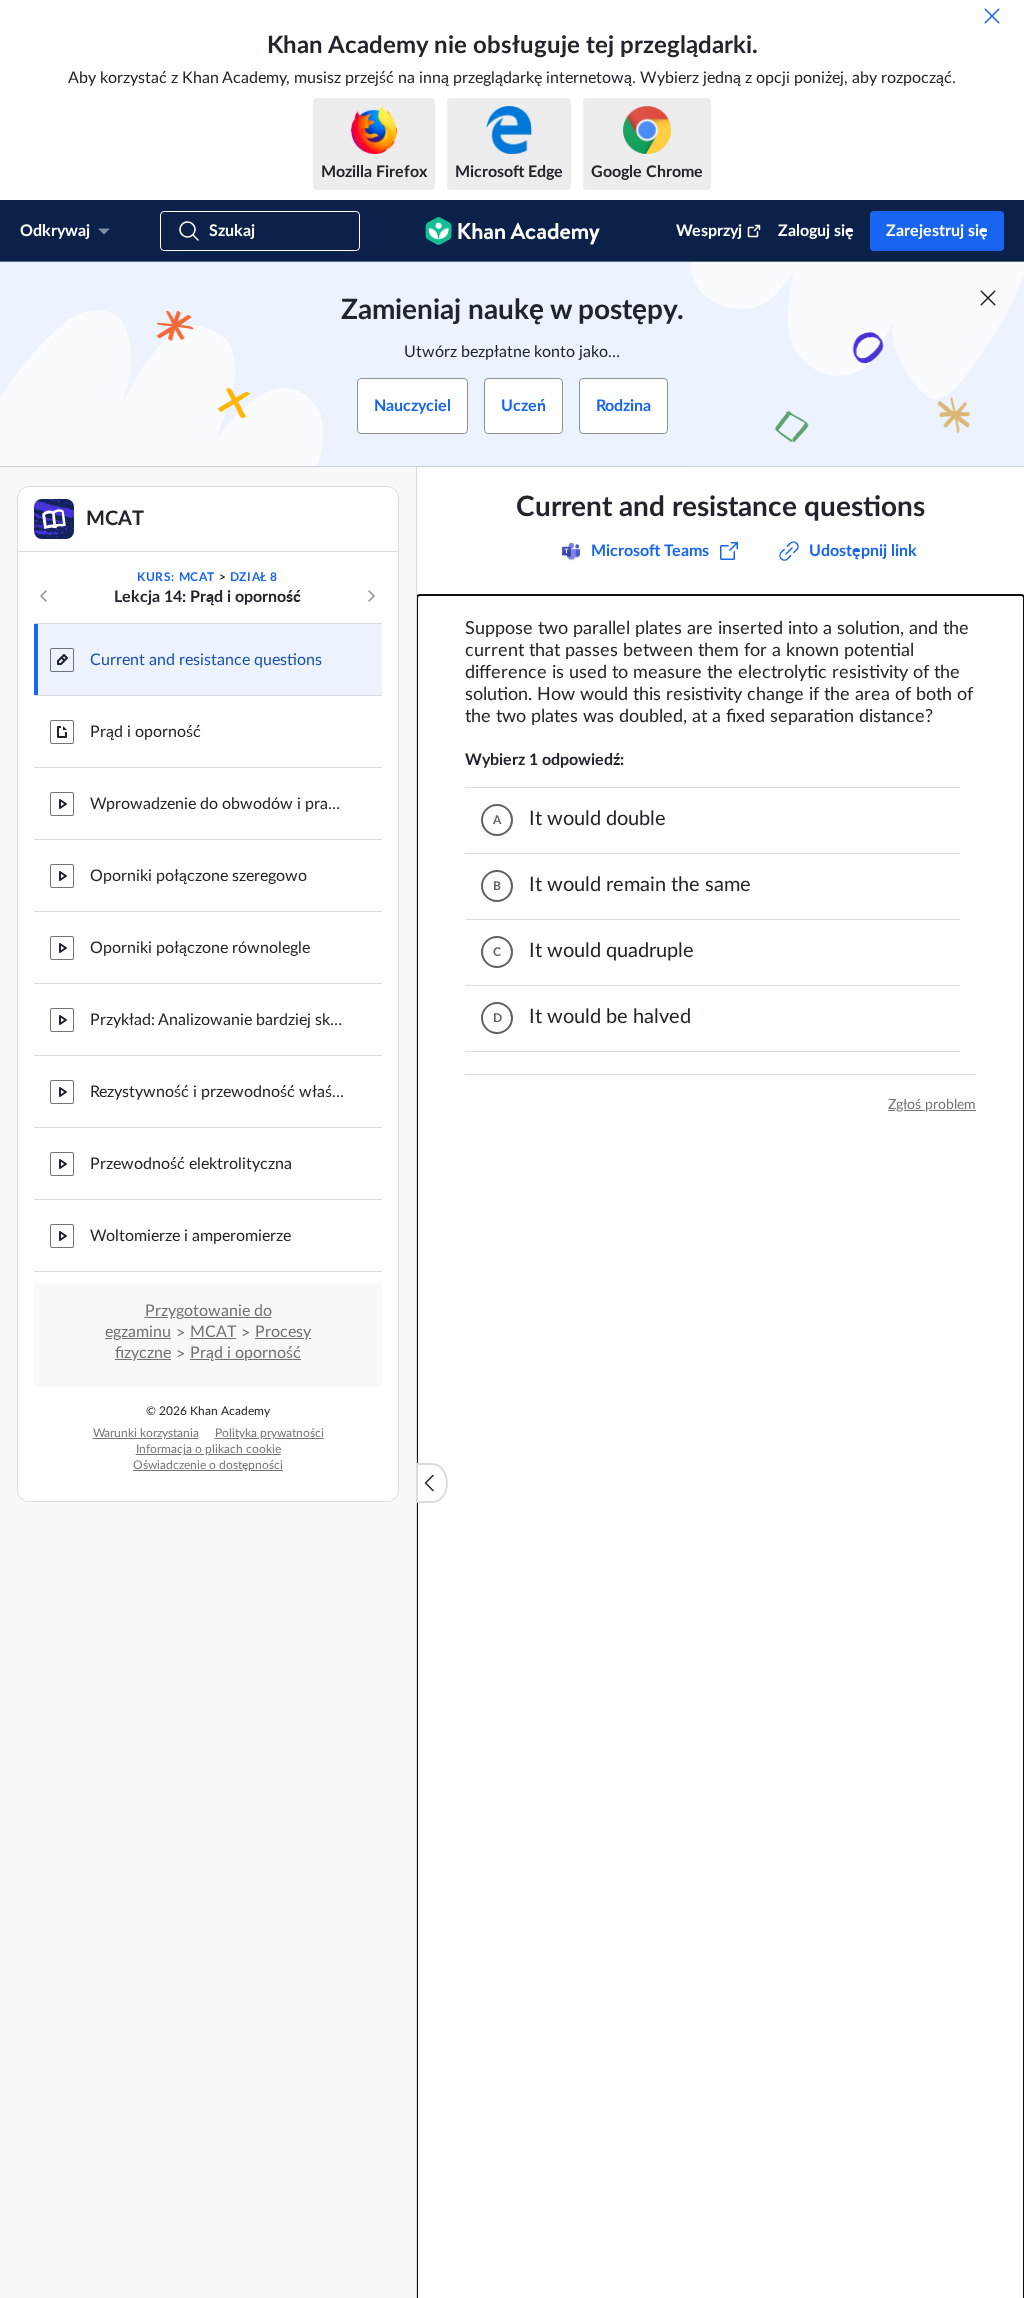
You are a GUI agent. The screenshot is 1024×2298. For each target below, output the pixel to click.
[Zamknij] (992, 16)
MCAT (213, 1332)
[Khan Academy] (512, 231)
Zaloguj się (816, 231)
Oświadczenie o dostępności (208, 1465)
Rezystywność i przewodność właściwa (220, 1092)
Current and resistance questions (206, 660)
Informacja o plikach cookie (208, 1449)
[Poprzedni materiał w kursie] (44, 596)
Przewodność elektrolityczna (191, 1164)
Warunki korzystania (146, 1433)
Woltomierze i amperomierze (190, 1236)
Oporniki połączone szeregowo (198, 876)
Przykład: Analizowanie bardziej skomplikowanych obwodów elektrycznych (220, 1020)
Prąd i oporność (145, 732)
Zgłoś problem (932, 1105)
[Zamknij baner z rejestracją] (988, 298)
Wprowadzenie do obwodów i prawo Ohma (220, 804)
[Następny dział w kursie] (371, 596)
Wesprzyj (709, 231)
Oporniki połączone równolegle (200, 948)
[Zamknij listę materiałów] (432, 1483)
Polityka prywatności (269, 1433)
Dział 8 (254, 577)
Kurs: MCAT (176, 577)
